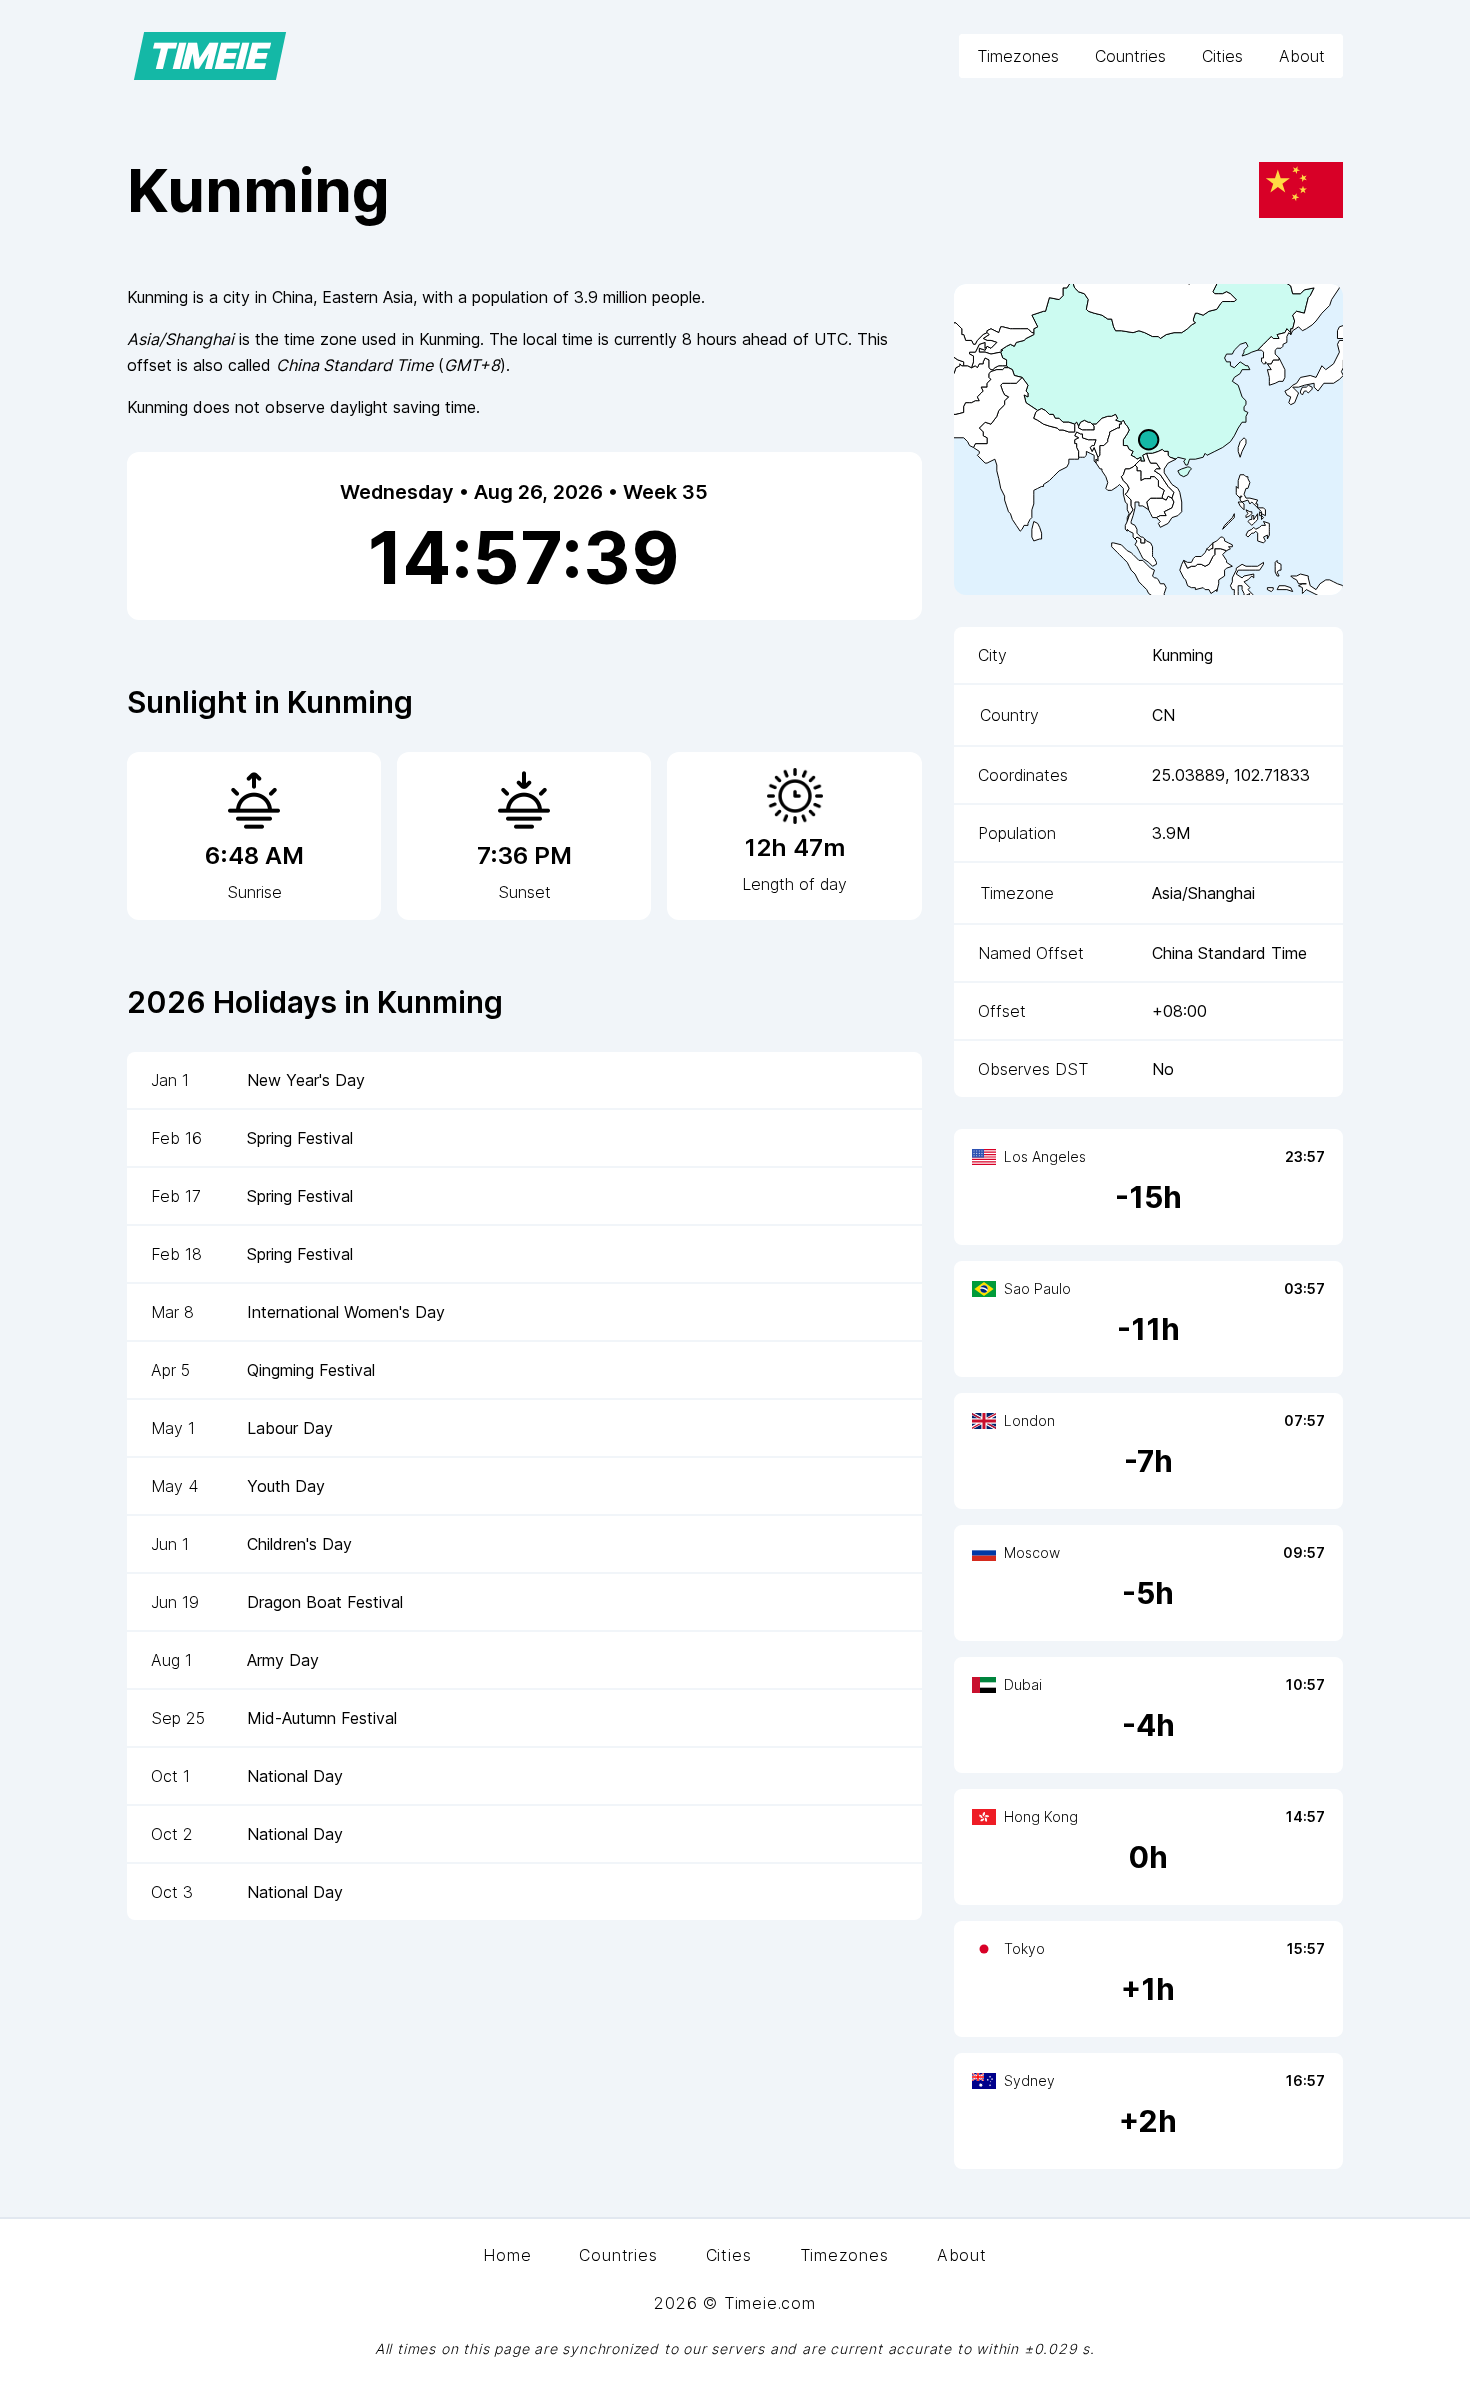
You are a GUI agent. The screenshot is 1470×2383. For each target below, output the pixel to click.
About (1302, 56)
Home (507, 2255)
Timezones (1018, 56)
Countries (1130, 56)
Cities (1222, 56)
